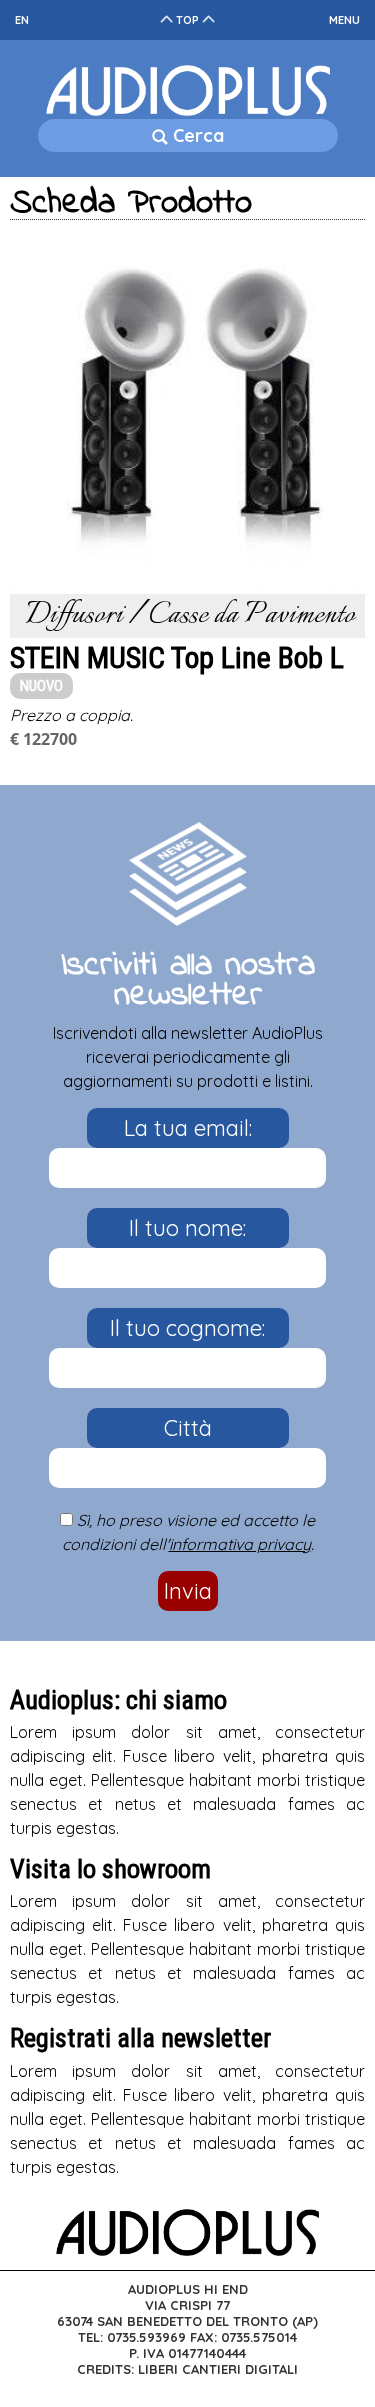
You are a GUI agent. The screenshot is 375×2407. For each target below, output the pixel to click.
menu (344, 20)
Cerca (196, 135)
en (22, 20)
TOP (187, 20)
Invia (188, 1591)
